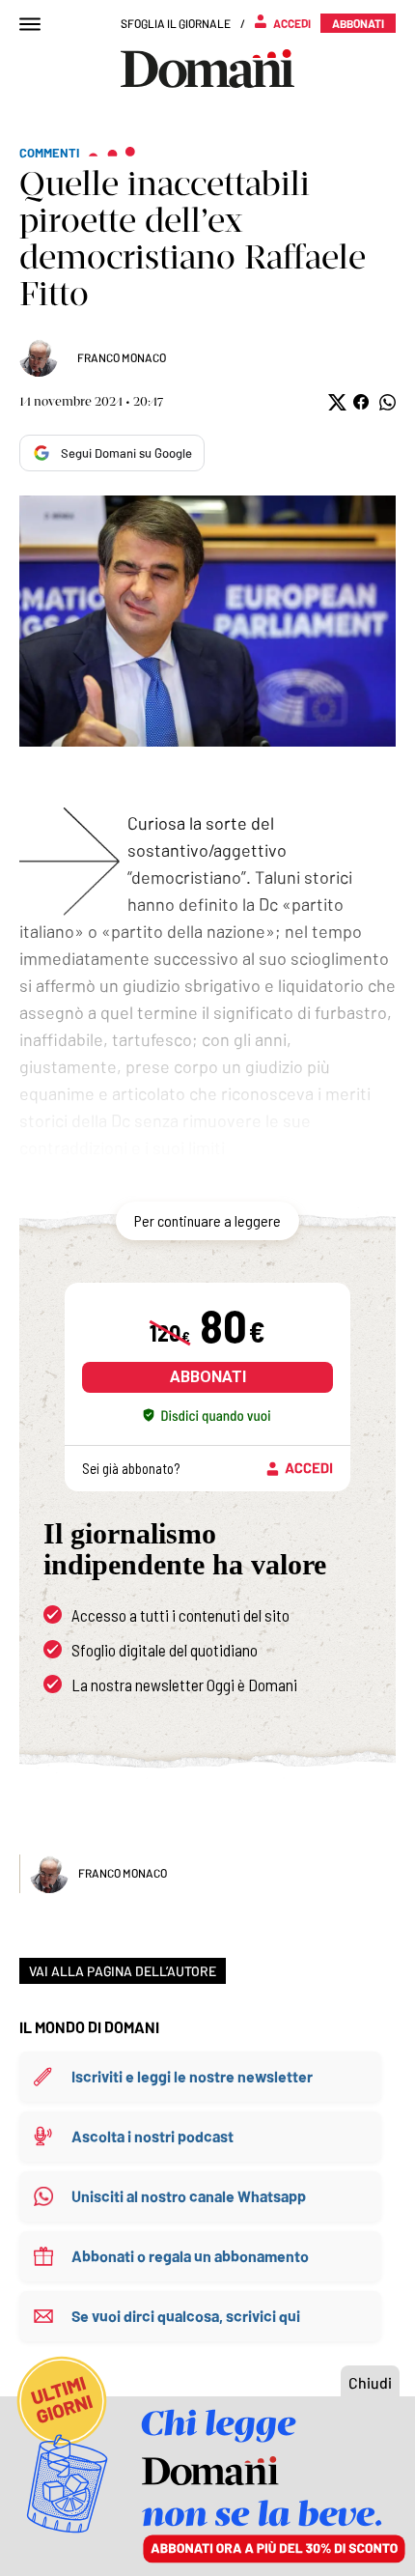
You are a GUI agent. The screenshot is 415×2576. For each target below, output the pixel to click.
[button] (335, 402)
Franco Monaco (122, 357)
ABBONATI (208, 1377)
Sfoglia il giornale (176, 23)
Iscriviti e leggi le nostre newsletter (192, 2076)
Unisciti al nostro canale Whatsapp (189, 2196)
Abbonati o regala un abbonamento (190, 2256)
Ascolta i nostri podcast (152, 2136)
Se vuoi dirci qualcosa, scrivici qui (186, 2316)
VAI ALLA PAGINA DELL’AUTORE (123, 1971)
